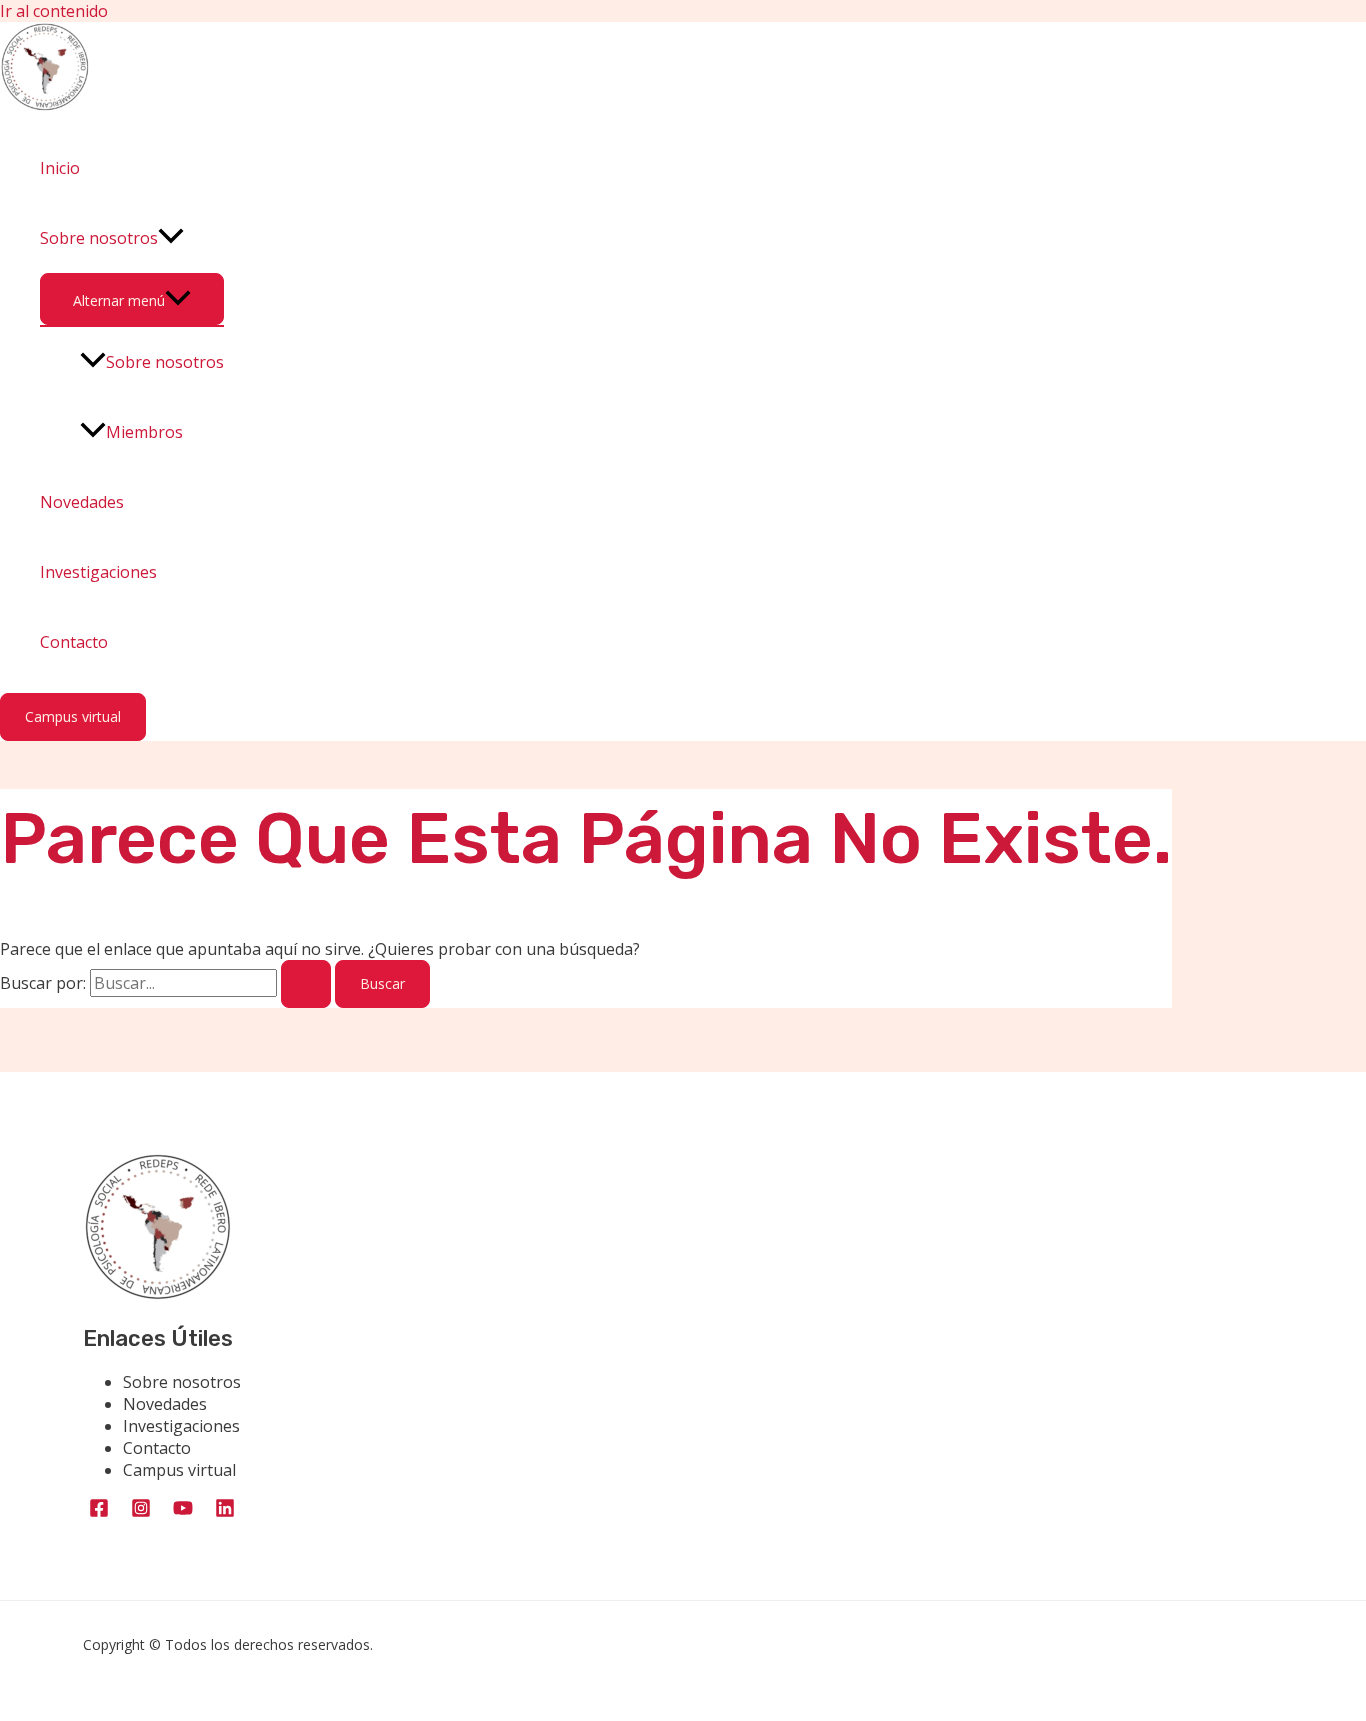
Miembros (144, 432)
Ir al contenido (54, 11)
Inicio (60, 168)
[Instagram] (141, 1512)
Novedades (82, 502)
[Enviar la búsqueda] (306, 984)
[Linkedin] (225, 1512)
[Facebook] (99, 1512)
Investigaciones (98, 572)
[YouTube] (183, 1512)
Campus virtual (179, 1470)
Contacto (74, 642)
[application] (171, 238)
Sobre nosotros (99, 238)
